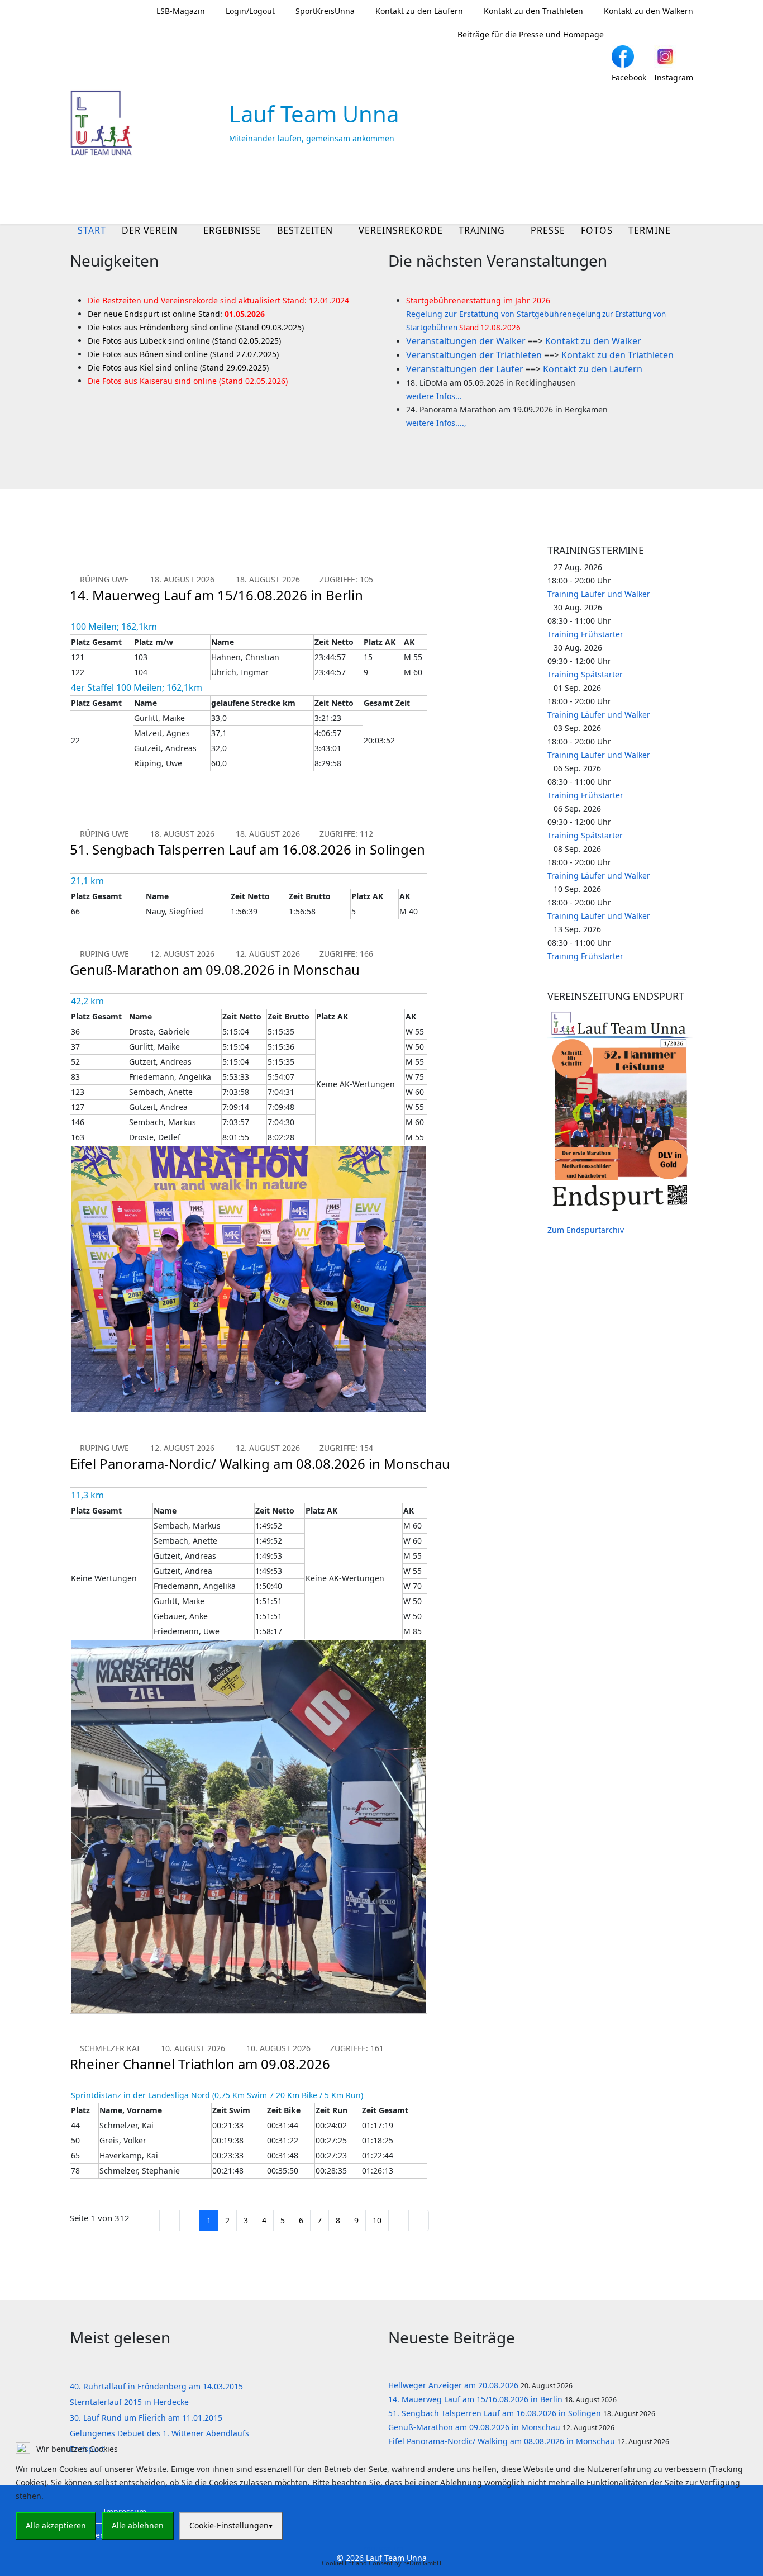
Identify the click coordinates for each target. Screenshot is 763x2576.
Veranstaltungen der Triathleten (474, 355)
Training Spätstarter (585, 674)
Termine (650, 230)
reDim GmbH (422, 2563)
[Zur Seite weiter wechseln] (399, 2221)
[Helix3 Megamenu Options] (689, 192)
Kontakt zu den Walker (593, 341)
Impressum (382, 2548)
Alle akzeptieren (56, 2525)
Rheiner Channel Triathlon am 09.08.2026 (200, 2064)
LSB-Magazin (180, 11)
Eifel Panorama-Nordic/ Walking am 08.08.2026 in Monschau (260, 1463)
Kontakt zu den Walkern (647, 11)
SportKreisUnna (324, 11)
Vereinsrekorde (401, 230)
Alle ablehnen (138, 2525)
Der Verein (150, 230)
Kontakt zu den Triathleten (532, 11)
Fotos (597, 230)
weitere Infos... (434, 396)
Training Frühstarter (585, 634)
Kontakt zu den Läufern (418, 11)
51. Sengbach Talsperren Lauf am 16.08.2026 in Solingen (247, 849)
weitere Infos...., (436, 423)
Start (92, 230)
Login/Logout (249, 11)
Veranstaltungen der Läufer (465, 369)
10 (377, 2220)
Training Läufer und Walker (599, 594)
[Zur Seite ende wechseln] (419, 2221)
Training (482, 230)
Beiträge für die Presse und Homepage (530, 34)
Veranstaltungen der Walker (466, 341)
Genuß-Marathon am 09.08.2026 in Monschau (215, 969)
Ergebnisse (232, 230)
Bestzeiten (305, 230)
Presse (548, 230)
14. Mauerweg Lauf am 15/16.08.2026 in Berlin (216, 595)
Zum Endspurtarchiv (586, 1230)
